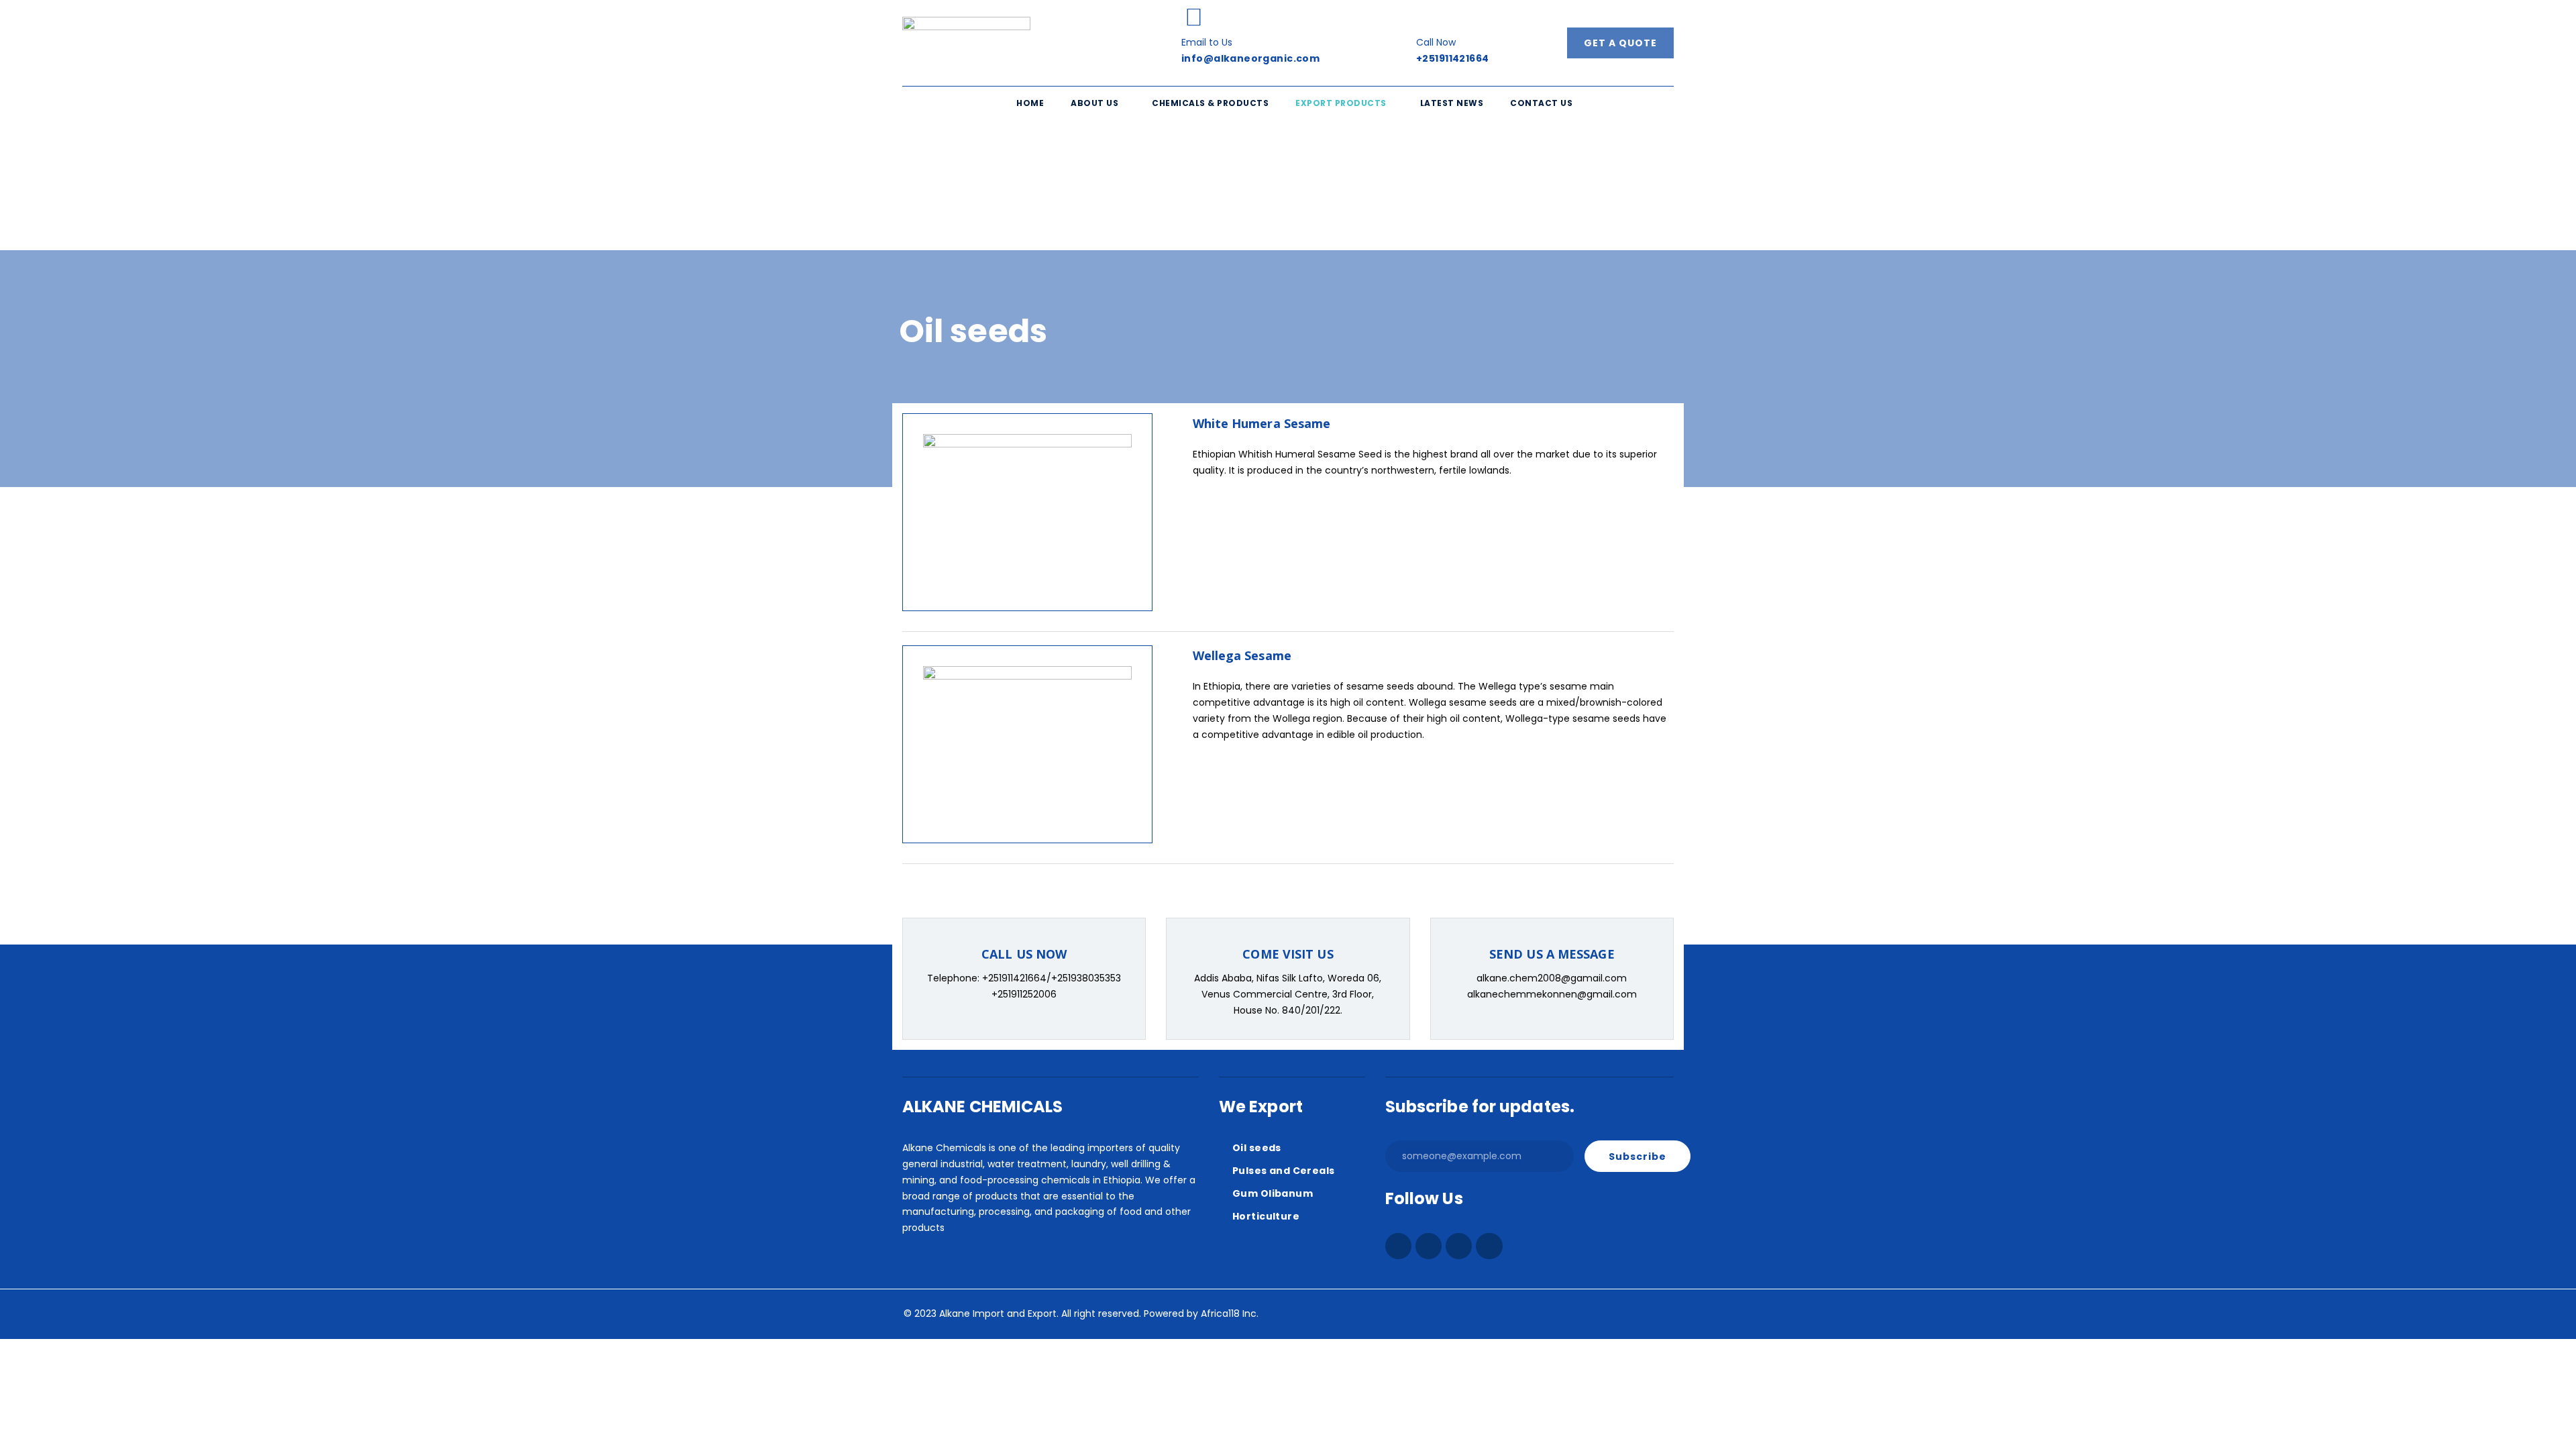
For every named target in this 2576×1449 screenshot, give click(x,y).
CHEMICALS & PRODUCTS (1210, 103)
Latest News (1452, 103)
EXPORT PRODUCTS (1341, 103)
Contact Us (1541, 103)
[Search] (1104, 195)
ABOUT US (1094, 103)
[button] (1098, 104)
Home (1030, 103)
